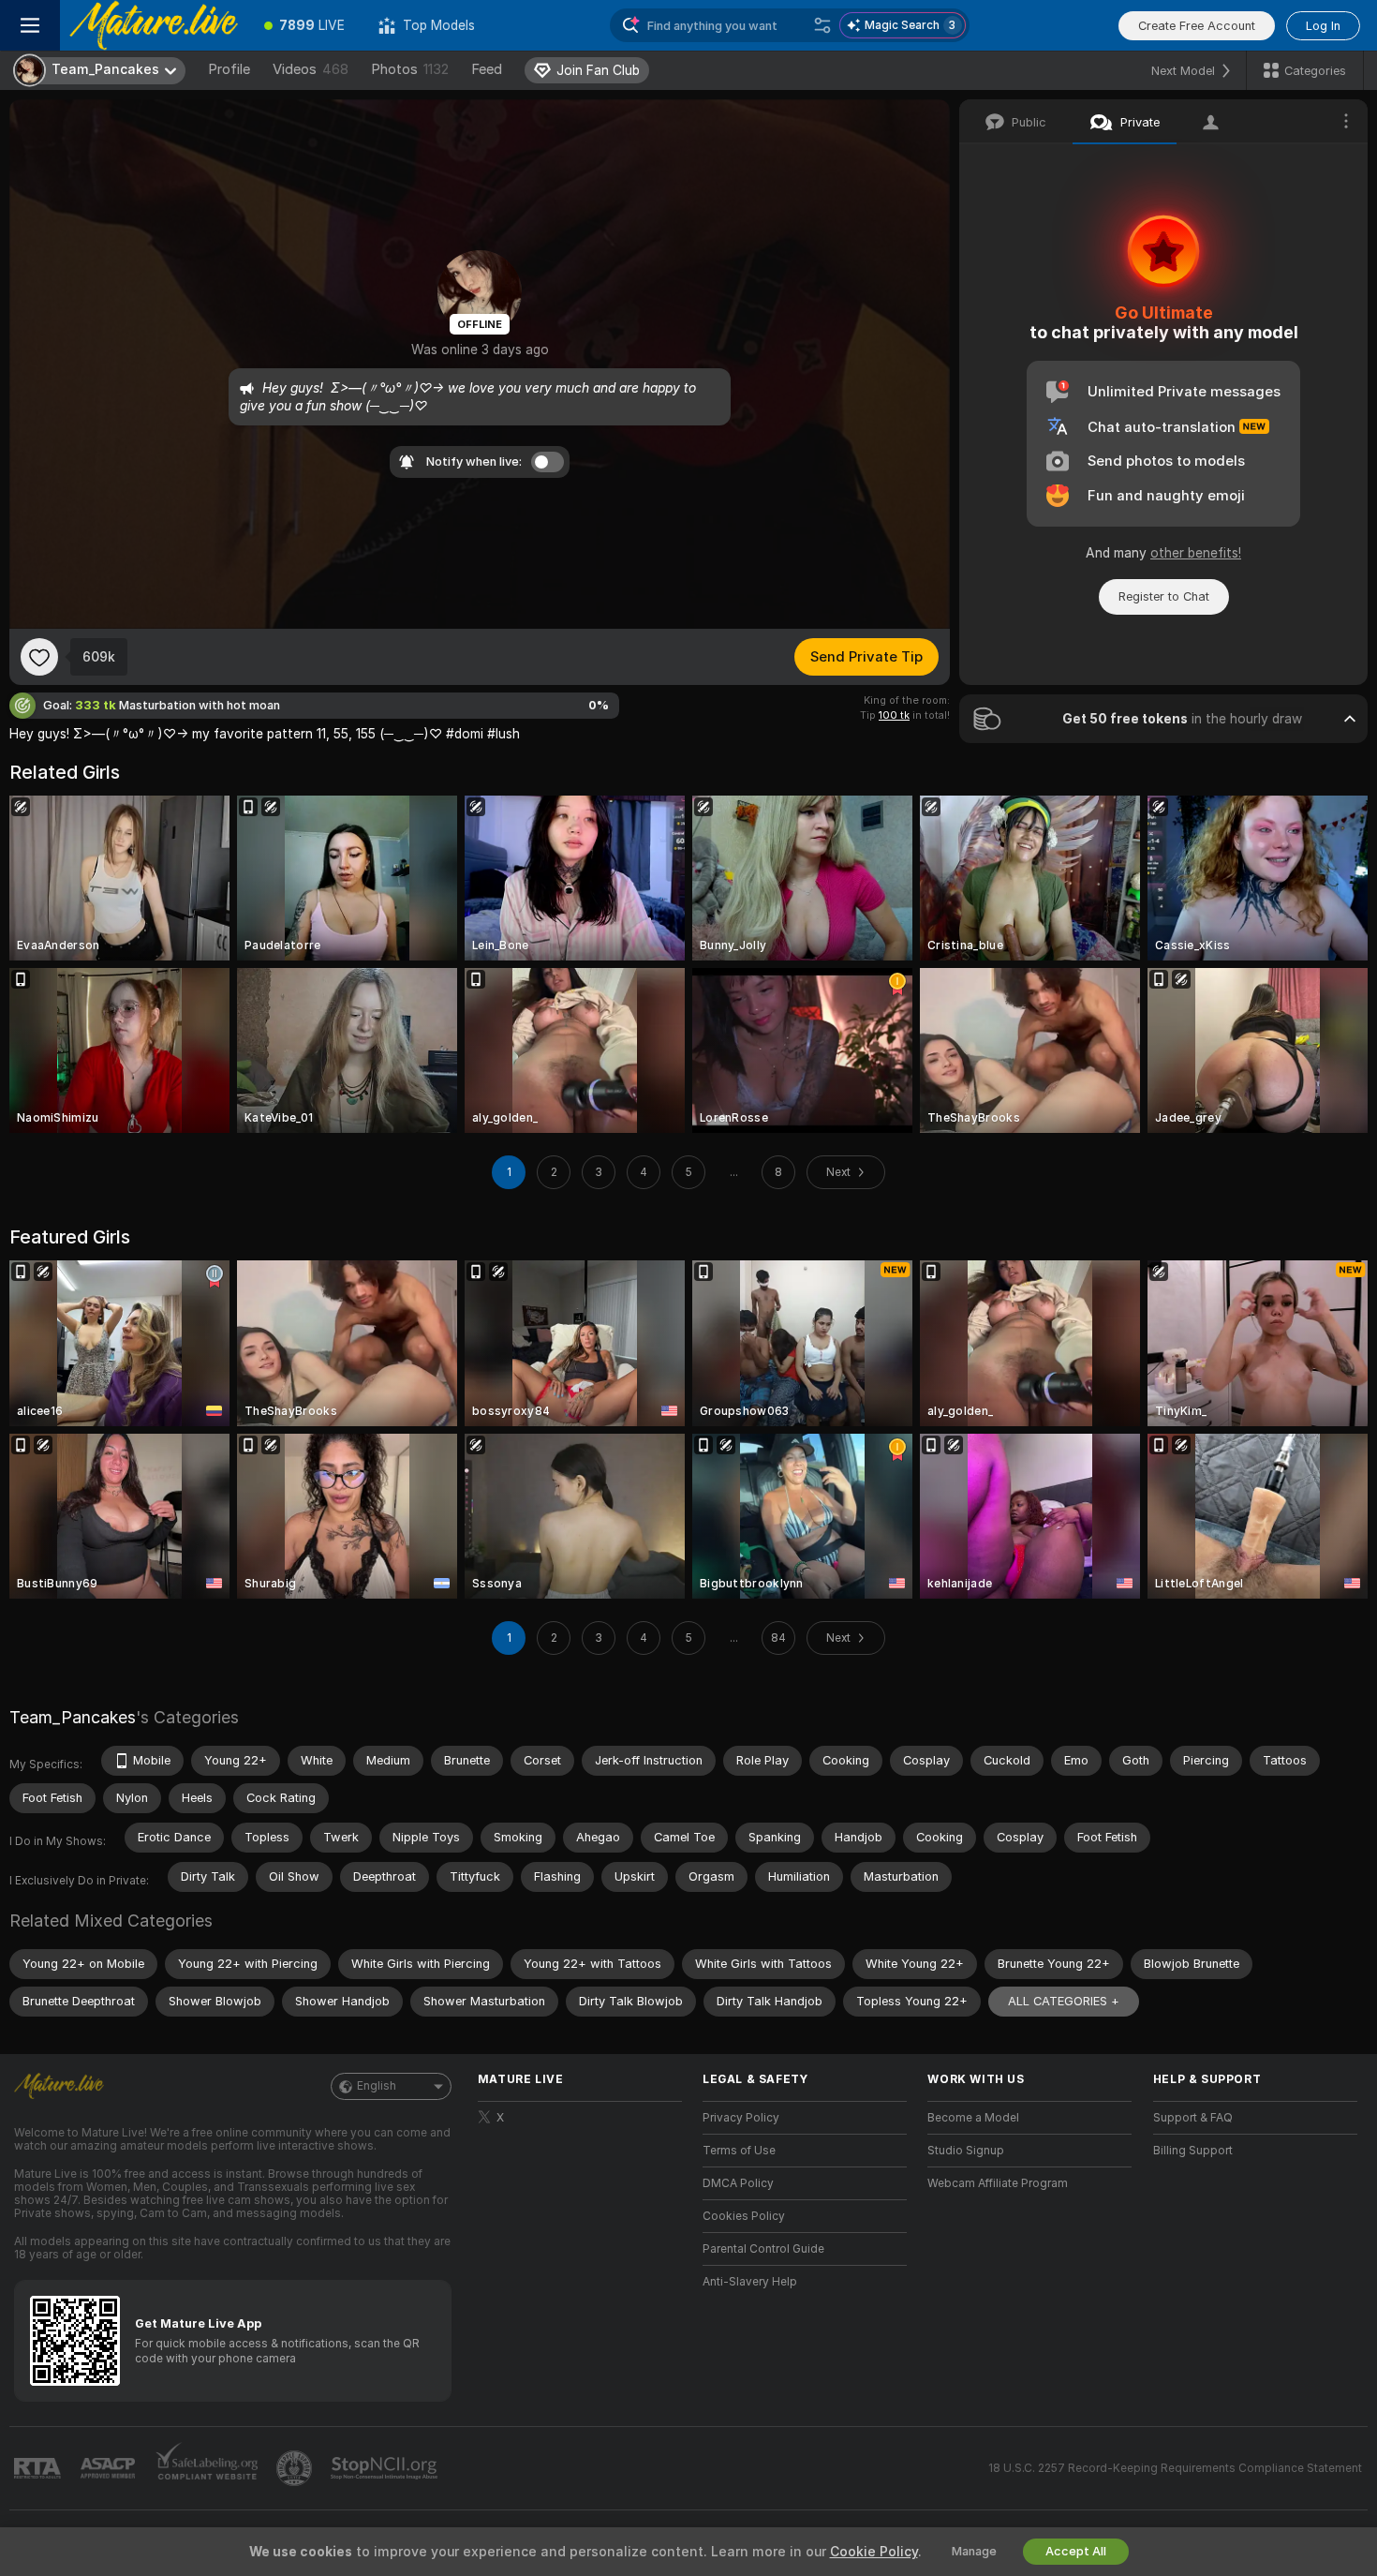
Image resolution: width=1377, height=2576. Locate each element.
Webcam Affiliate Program (998, 2183)
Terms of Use (739, 2151)
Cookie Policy (874, 2552)
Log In (1323, 26)
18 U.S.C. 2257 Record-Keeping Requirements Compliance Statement (1175, 2468)
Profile (229, 69)
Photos (410, 69)
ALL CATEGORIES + (1064, 2001)
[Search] (822, 25)
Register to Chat (1164, 596)
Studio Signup (966, 2151)
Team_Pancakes (73, 1717)
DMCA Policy (738, 2183)
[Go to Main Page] (154, 25)
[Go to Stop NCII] (386, 2468)
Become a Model (973, 2118)
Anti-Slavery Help (750, 2282)
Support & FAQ (1193, 2118)
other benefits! (1196, 553)
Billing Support (1193, 2151)
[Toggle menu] (30, 25)
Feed (487, 69)
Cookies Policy (744, 2216)
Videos (311, 69)
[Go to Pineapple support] (296, 2468)
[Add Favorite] (39, 657)
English (377, 2086)
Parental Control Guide (763, 2249)
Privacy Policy (741, 2118)
